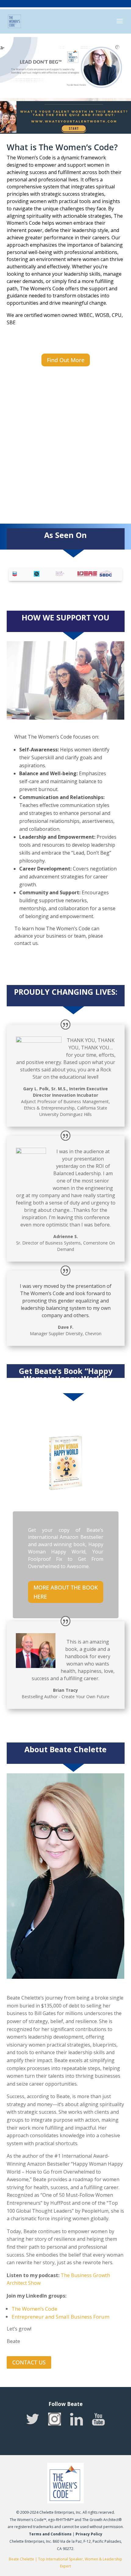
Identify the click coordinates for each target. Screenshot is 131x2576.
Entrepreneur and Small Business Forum (60, 2317)
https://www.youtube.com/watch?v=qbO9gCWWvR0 (58, 406)
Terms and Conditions (50, 2534)
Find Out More (66, 360)
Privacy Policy (89, 2534)
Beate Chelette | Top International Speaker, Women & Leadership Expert (65, 2563)
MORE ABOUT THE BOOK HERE (66, 1592)
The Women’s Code (34, 2309)
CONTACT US (29, 2362)
